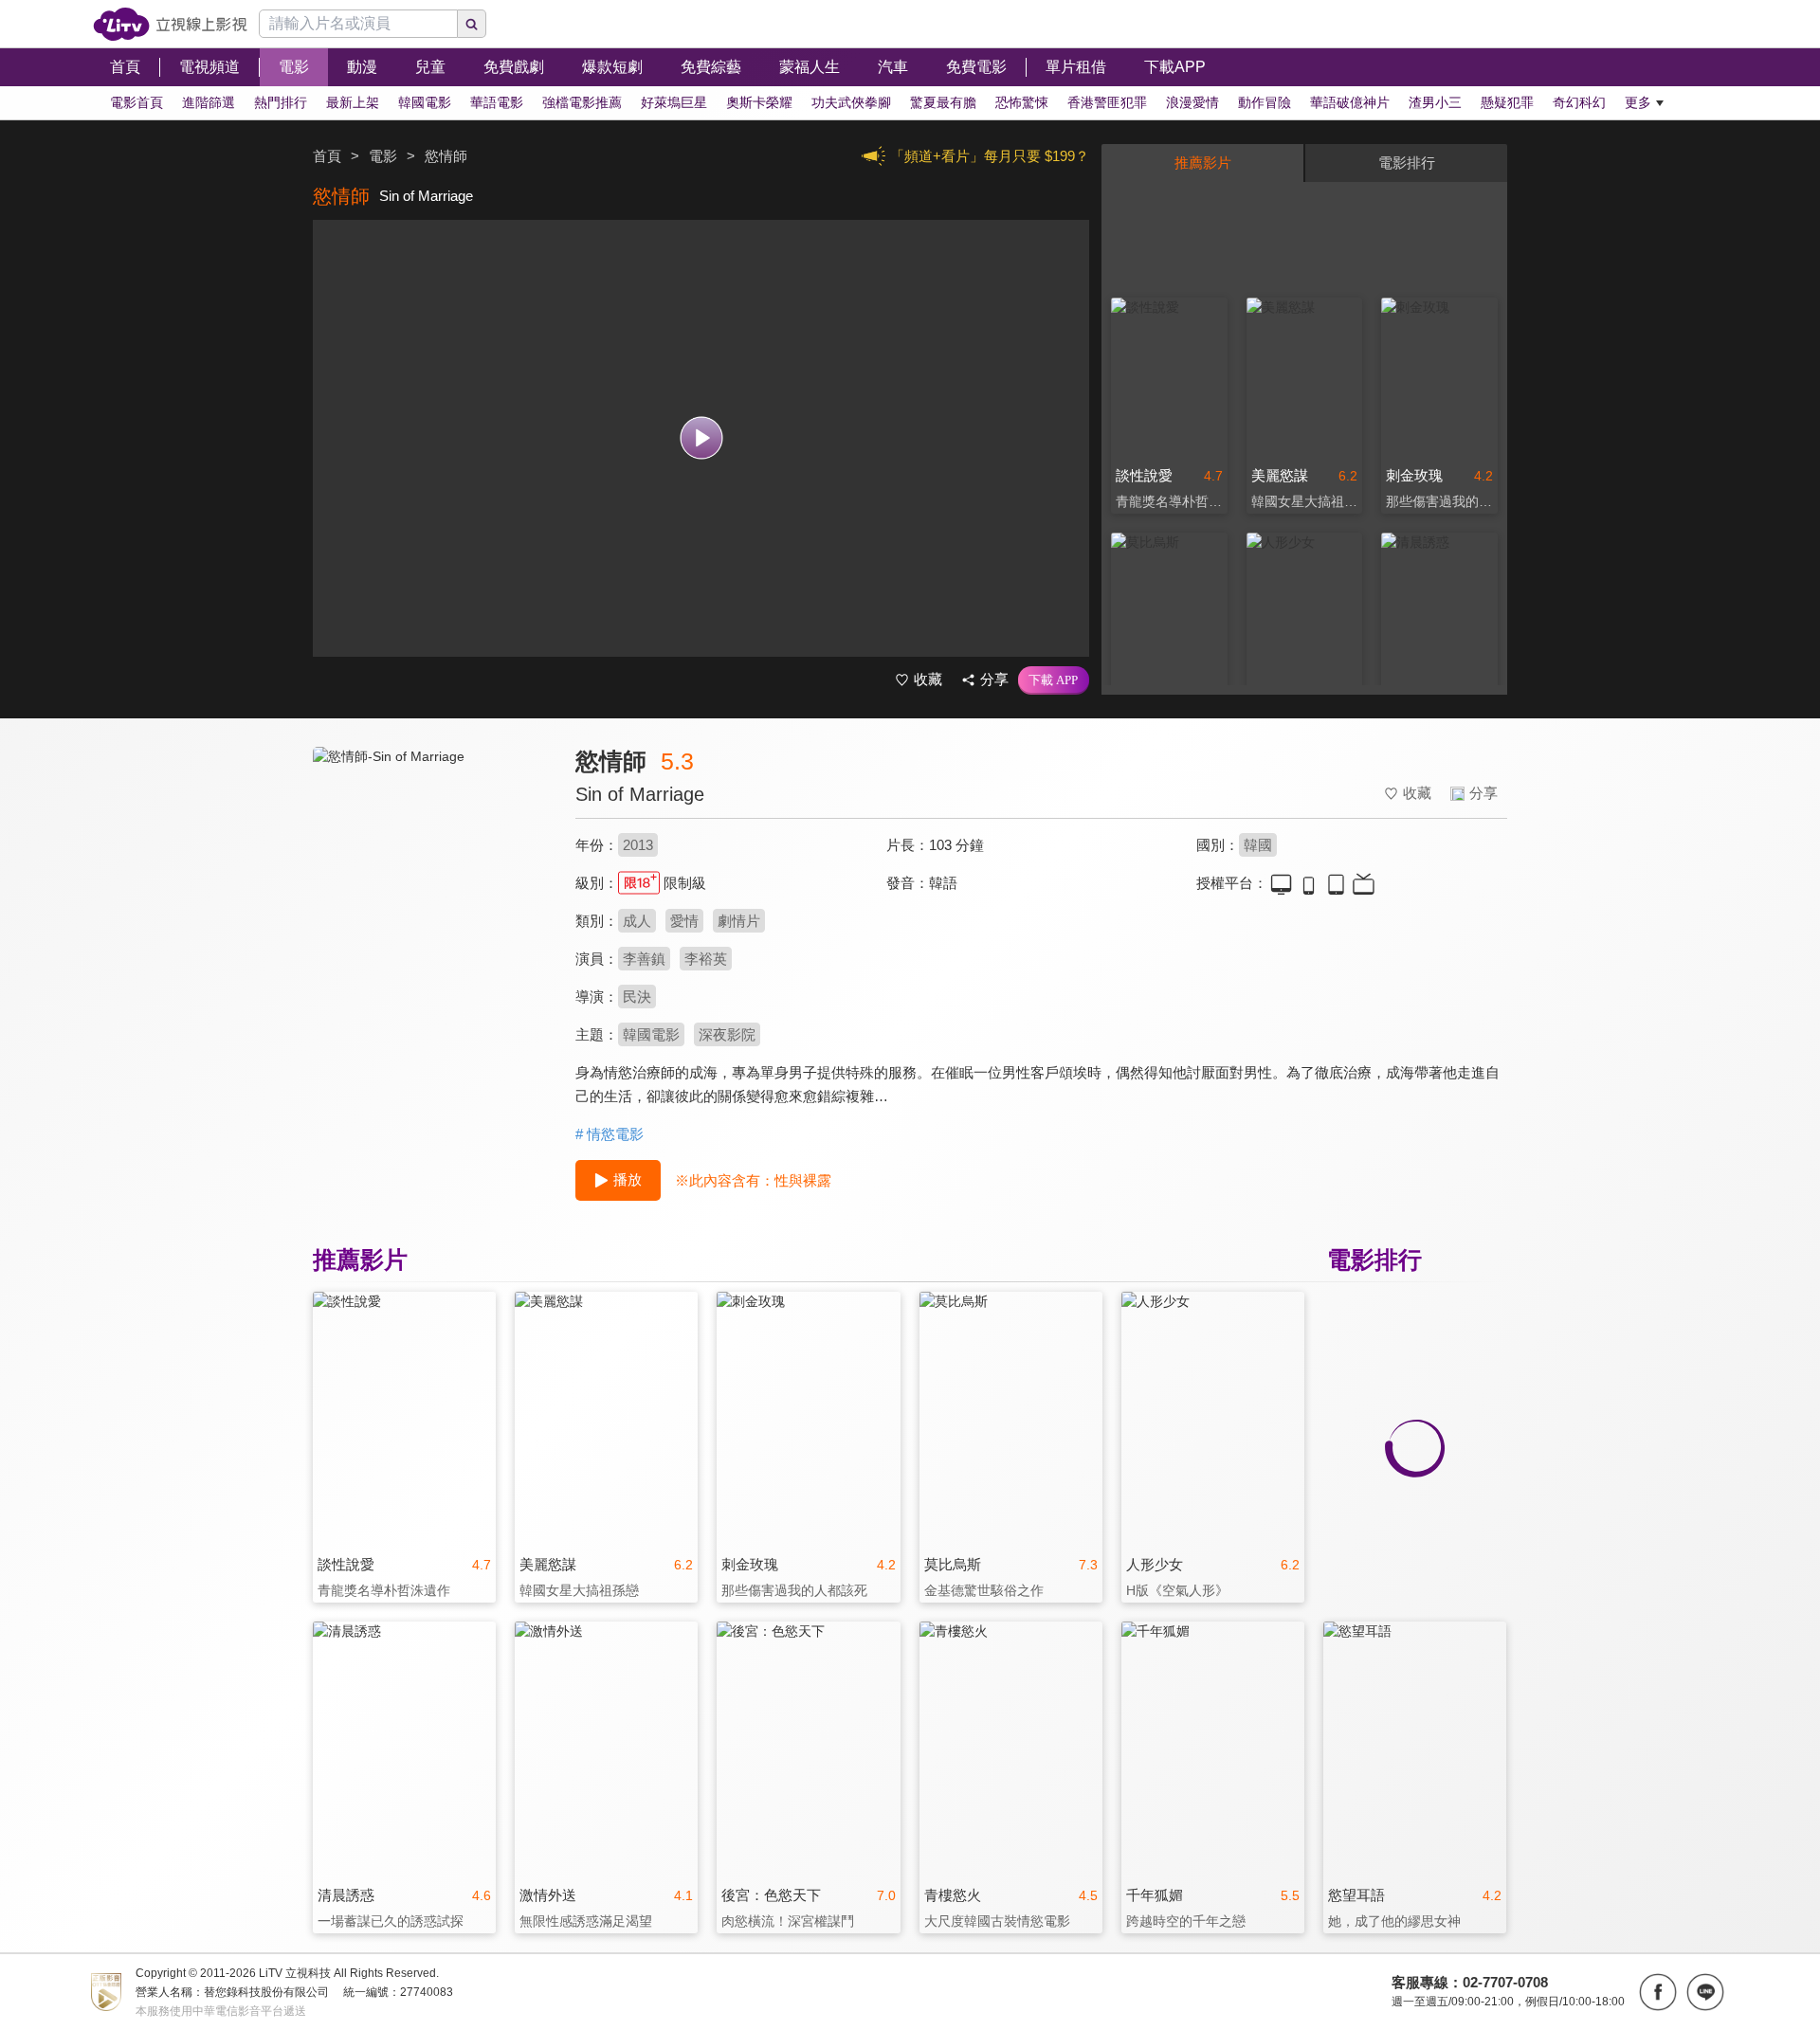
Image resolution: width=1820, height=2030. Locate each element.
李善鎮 (644, 959)
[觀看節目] (701, 438)
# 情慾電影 (610, 1134)
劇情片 (739, 921)
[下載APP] (1054, 680)
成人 (637, 921)
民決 (637, 997)
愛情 (684, 921)
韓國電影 (651, 1034)
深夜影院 (727, 1034)
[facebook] (1658, 1992)
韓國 (1258, 845)
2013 (638, 845)
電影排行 (1407, 163)
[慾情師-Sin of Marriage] (432, 916)
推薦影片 (1203, 163)
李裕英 (706, 959)
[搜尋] (472, 24)
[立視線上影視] (170, 24)
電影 (383, 156)
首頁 (327, 156)
